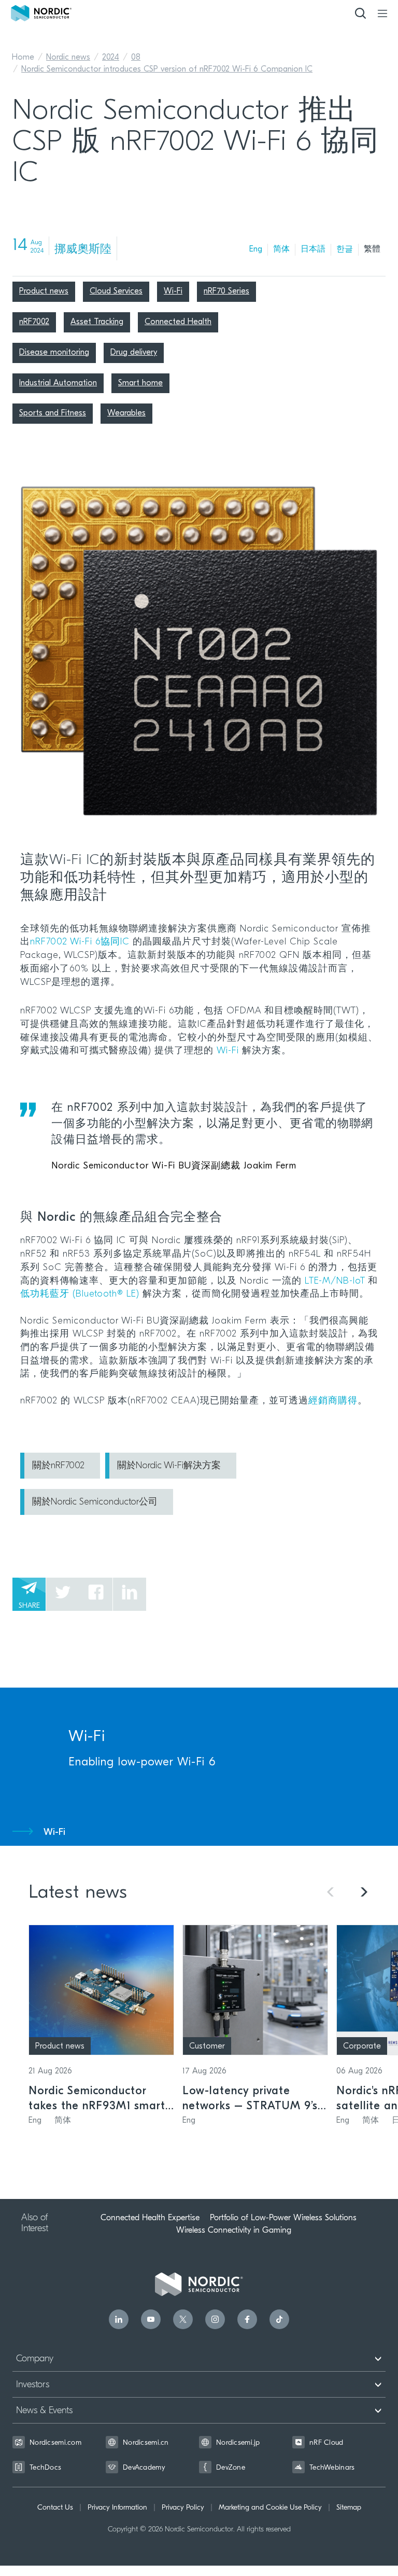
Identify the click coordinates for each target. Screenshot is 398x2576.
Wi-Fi (228, 1051)
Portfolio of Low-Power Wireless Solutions (283, 2218)
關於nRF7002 (58, 1466)
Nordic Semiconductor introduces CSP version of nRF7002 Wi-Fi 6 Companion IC (167, 69)
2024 (111, 58)
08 (136, 58)
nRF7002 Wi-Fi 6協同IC (80, 942)
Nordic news (68, 58)
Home (23, 58)
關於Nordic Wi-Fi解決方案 (169, 1466)
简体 (281, 249)
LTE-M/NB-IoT (336, 1282)
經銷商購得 (333, 1401)
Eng (256, 249)
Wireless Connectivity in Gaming (234, 2230)
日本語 (313, 249)
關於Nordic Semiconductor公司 (95, 1502)
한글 (345, 249)
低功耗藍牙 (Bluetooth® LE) (80, 1294)
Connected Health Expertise (150, 2218)
